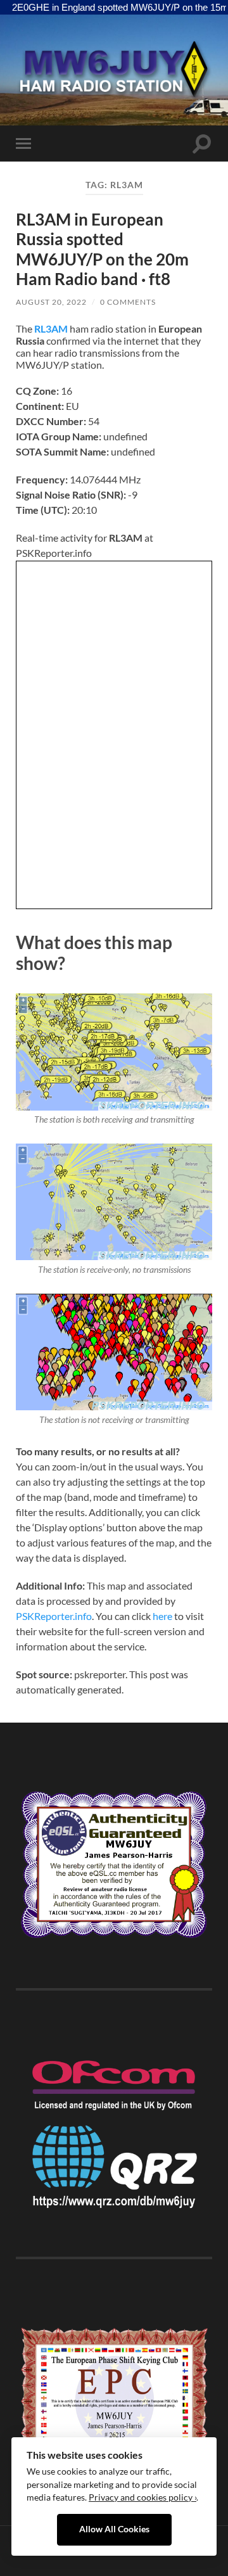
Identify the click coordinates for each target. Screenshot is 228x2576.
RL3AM (51, 328)
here (162, 1616)
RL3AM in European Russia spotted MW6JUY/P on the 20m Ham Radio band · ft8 (102, 249)
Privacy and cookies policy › (142, 2497)
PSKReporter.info (54, 1616)
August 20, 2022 (51, 302)
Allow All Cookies (114, 2529)
